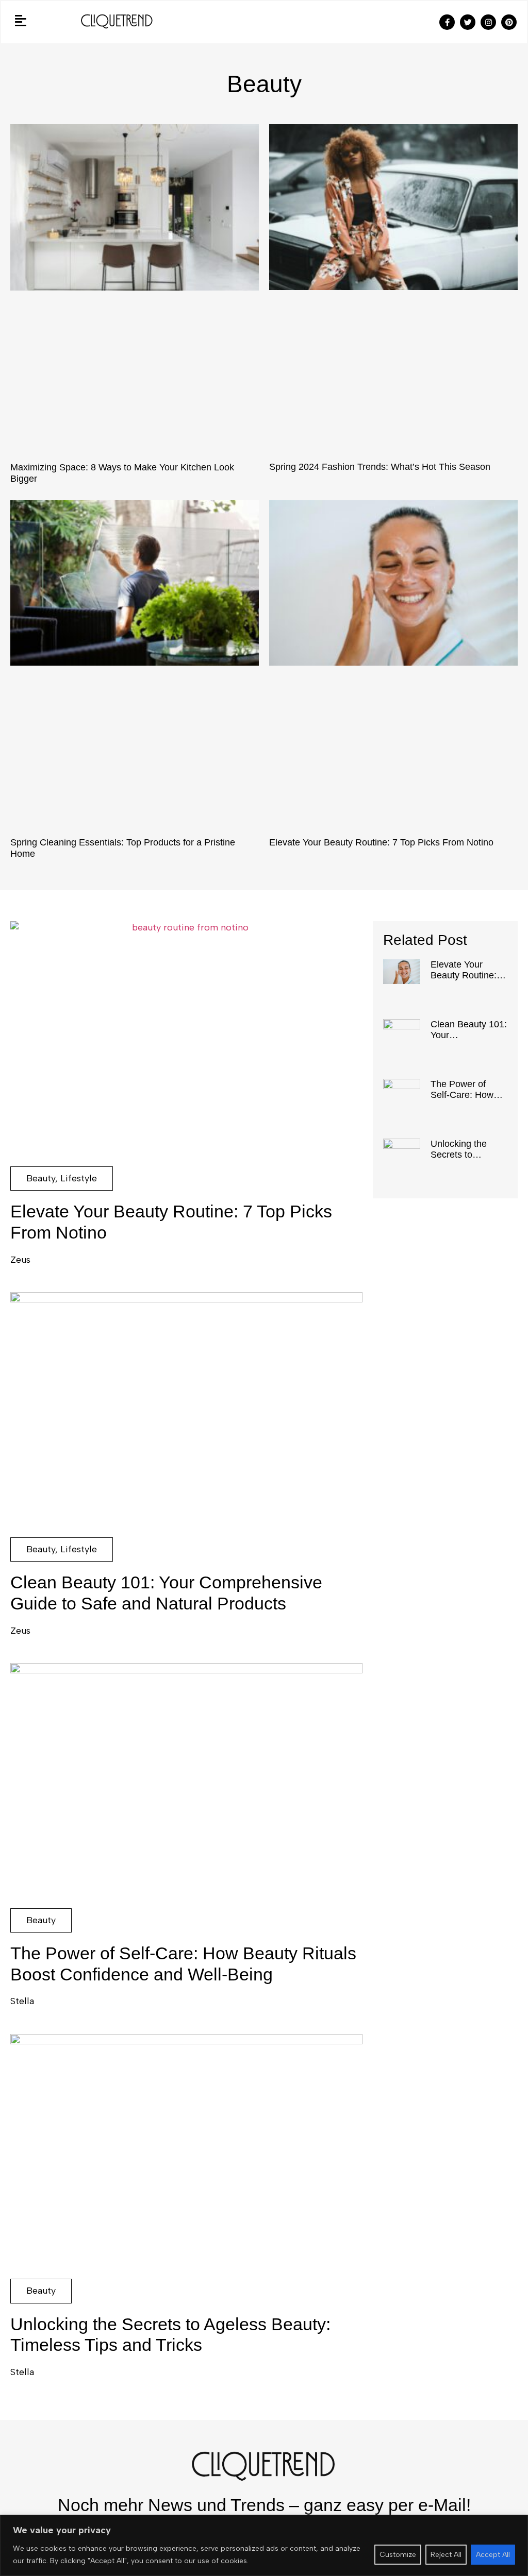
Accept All (493, 2555)
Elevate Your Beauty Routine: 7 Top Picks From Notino (381, 842)
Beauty (41, 1178)
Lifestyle (79, 1178)
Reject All (446, 2555)
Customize (398, 2555)
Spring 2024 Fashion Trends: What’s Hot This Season (380, 467)
